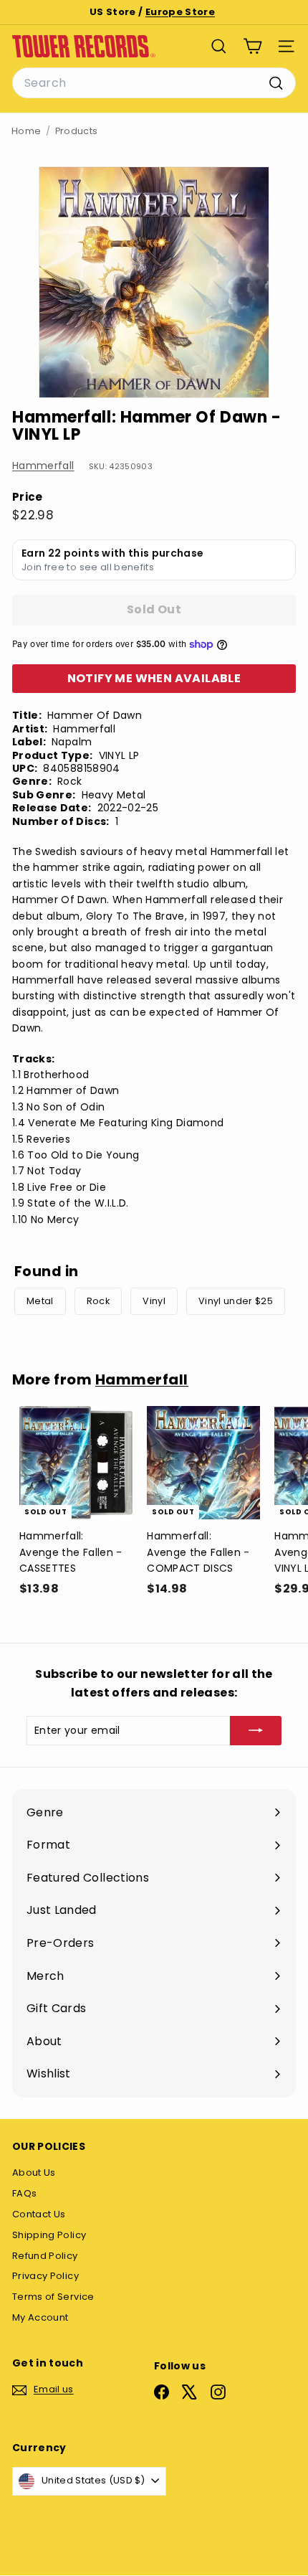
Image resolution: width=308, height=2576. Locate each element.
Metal (40, 1301)
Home (26, 131)
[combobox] (154, 83)
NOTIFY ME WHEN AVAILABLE (154, 678)
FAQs (24, 2193)
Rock (98, 1301)
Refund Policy (45, 2256)
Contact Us (39, 2214)
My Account (40, 2317)
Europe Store (180, 12)
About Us (34, 2172)
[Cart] (252, 46)
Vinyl (154, 1301)
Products (77, 131)
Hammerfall (43, 466)
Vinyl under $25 (236, 1301)
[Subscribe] (256, 1730)
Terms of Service (53, 2297)
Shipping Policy (49, 2235)
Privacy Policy (45, 2276)
